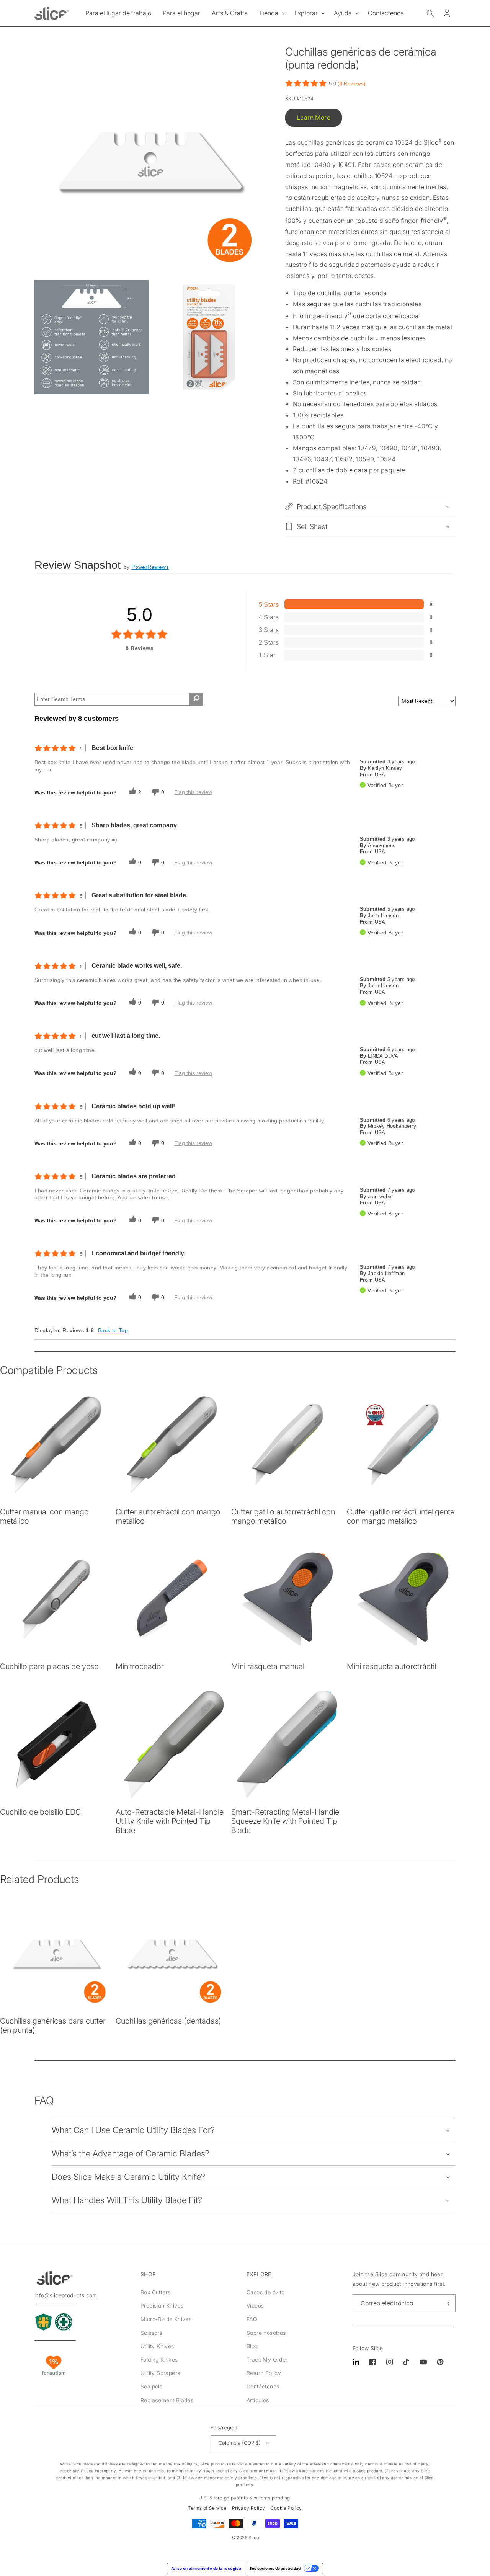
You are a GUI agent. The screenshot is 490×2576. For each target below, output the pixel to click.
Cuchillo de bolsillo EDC (40, 1812)
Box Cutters (155, 2292)
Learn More (314, 118)
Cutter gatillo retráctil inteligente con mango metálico (401, 1516)
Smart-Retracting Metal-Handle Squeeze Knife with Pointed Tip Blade (285, 1821)
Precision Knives (162, 2306)
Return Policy (264, 2373)
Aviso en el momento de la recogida (206, 2568)
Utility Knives (157, 2346)
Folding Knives (159, 2360)
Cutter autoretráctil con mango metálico (168, 1516)
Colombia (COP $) (240, 2443)
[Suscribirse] (447, 2303)
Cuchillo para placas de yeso (49, 1666)
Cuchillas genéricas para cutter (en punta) (53, 2026)
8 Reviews (352, 84)
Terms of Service (207, 2508)
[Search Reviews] (196, 699)
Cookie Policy (286, 2508)
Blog (252, 2346)
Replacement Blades (167, 2400)
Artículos (258, 2400)
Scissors (151, 2333)
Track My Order (267, 2360)
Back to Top (113, 1330)
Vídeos (255, 2306)
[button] (271, 13)
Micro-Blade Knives (166, 2319)
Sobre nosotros (266, 2333)
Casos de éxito (266, 2292)
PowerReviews (150, 567)
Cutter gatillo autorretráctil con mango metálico (283, 1516)
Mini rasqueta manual (268, 1666)
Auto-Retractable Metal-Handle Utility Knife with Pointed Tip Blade (170, 1821)
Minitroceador (140, 1666)
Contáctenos (263, 2386)
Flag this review (193, 792)
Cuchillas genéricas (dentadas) (168, 2021)
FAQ (252, 2319)
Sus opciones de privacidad (275, 2568)
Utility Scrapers (160, 2373)
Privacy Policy (249, 2508)
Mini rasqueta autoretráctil (391, 1666)
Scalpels (151, 2386)
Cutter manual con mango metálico (44, 1516)
